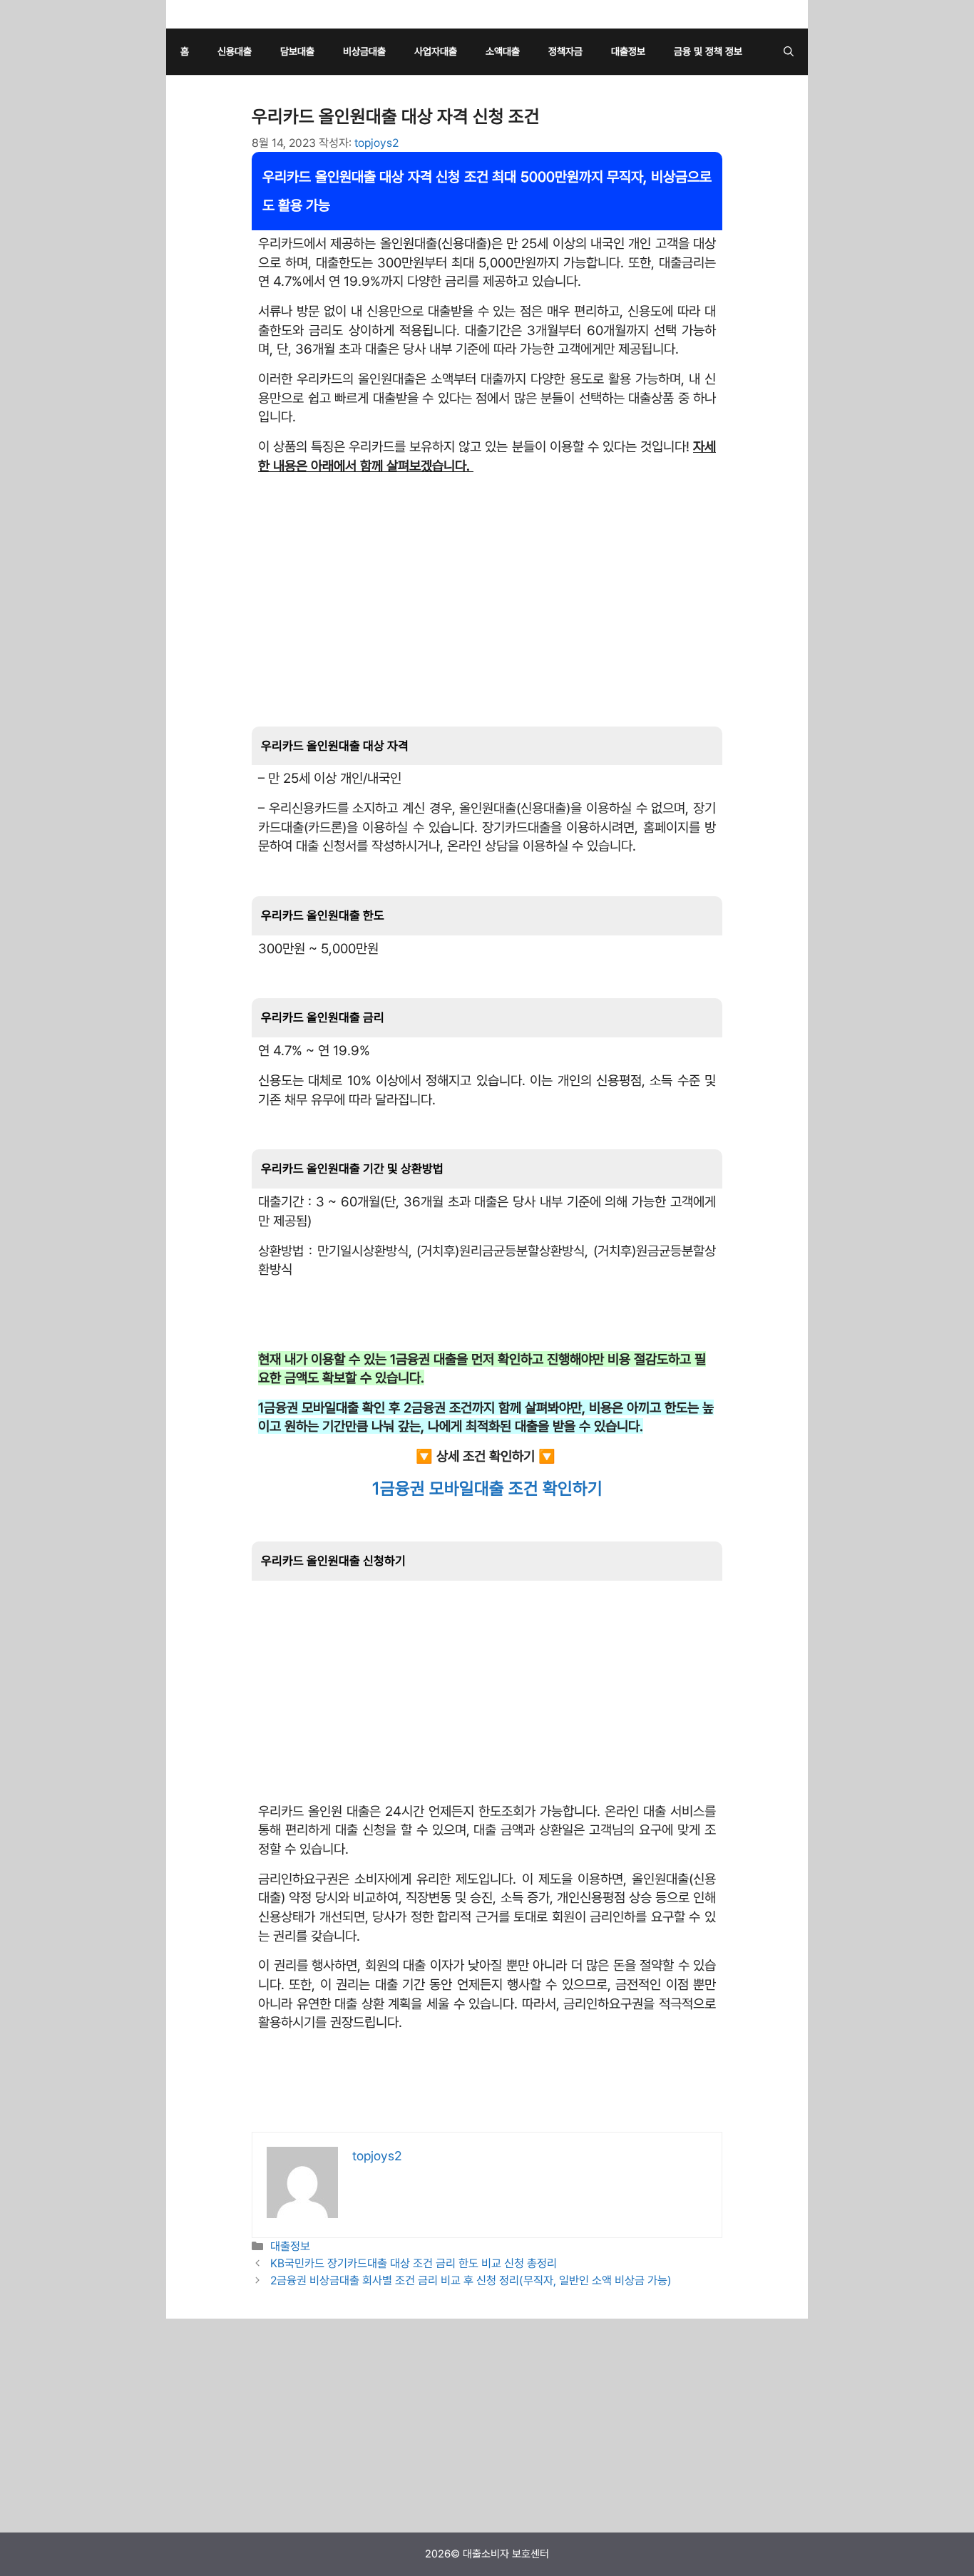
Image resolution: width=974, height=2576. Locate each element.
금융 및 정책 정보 (708, 51)
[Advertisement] (487, 586)
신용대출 (235, 51)
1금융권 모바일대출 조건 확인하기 (487, 1488)
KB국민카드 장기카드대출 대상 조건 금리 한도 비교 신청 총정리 (414, 2263)
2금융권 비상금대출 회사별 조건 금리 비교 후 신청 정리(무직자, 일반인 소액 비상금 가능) (471, 2280)
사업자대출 (436, 51)
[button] (789, 52)
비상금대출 (364, 51)
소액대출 (503, 51)
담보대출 (297, 51)
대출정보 (628, 51)
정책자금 (565, 51)
